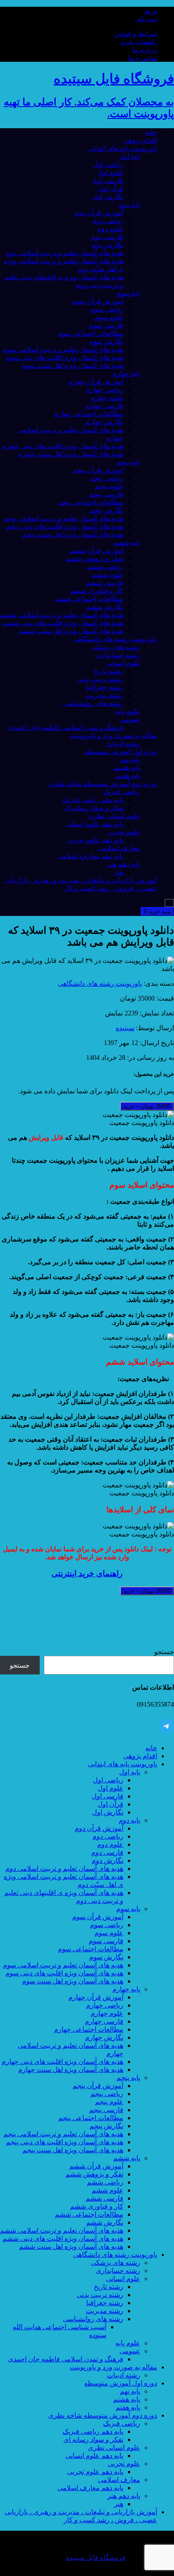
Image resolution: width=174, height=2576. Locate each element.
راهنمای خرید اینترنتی (87, 1573)
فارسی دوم (107, 237)
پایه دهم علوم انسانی (94, 824)
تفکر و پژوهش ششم (94, 559)
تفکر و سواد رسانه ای (93, 808)
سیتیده (125, 1028)
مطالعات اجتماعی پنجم (91, 502)
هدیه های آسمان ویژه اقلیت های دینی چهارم (63, 446)
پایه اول (130, 156)
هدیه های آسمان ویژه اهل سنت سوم (73, 365)
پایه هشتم (127, 768)
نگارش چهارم (104, 422)
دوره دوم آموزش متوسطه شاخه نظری (103, 784)
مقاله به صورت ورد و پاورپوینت (113, 735)
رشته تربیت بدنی (100, 679)
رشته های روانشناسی (93, 703)
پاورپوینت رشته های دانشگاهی (115, 639)
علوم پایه (128, 711)
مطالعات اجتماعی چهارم (89, 414)
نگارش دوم (107, 245)
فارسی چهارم (104, 406)
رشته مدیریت (105, 695)
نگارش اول (108, 197)
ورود (151, 11)
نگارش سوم (106, 341)
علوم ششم (107, 575)
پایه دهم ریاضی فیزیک (93, 800)
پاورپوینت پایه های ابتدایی (122, 148)
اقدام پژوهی (140, 140)
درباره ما (145, 50)
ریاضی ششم (105, 567)
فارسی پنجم (106, 494)
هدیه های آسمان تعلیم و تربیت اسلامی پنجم (63, 518)
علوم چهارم (107, 398)
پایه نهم (130, 760)
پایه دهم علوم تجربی (95, 840)
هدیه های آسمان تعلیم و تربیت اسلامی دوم (64, 253)
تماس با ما (143, 58)
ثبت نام (147, 19)
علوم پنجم (109, 486)
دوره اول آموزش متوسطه (121, 752)
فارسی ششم (105, 583)
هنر (119, 872)
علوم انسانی (123, 663)
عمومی (130, 719)
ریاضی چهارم (105, 390)
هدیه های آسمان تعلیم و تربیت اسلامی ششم (62, 615)
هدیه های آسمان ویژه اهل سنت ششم (71, 631)
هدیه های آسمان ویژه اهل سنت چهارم (71, 454)
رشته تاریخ (109, 671)
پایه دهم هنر (124, 864)
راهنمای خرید (139, 42)
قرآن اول (110, 189)
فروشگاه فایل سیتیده (96, 2558)
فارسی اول (107, 181)
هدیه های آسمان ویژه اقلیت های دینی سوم (64, 357)
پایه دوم (129, 205)
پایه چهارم (126, 374)
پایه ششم (127, 542)
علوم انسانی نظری (114, 816)
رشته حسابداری (118, 655)
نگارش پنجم (106, 510)
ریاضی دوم (108, 221)
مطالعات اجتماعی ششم (89, 599)
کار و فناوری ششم (97, 591)
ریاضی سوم (107, 309)
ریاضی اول (108, 164)
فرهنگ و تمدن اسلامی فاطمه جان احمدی (66, 727)
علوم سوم (109, 317)
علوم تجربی (124, 832)
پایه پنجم (128, 462)
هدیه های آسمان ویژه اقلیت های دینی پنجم (65, 526)
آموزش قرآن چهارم (96, 382)
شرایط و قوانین (136, 34)
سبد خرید (157, 912)
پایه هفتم (128, 776)
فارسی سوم (106, 325)
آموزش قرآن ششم (96, 550)
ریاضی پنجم (107, 478)
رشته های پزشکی (116, 647)
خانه (151, 132)
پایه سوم (128, 293)
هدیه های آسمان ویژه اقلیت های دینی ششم (63, 623)
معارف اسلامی (119, 848)
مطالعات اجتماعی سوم (91, 333)
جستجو (164, 1652)
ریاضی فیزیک (122, 792)
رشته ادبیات (124, 743)
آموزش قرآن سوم (98, 301)
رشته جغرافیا (105, 687)
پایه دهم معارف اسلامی (90, 856)
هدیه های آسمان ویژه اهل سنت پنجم (73, 534)
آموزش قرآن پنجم (98, 470)
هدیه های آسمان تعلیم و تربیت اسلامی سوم (63, 349)
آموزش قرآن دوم (99, 213)
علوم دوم (110, 229)
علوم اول (110, 172)
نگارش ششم (105, 607)
